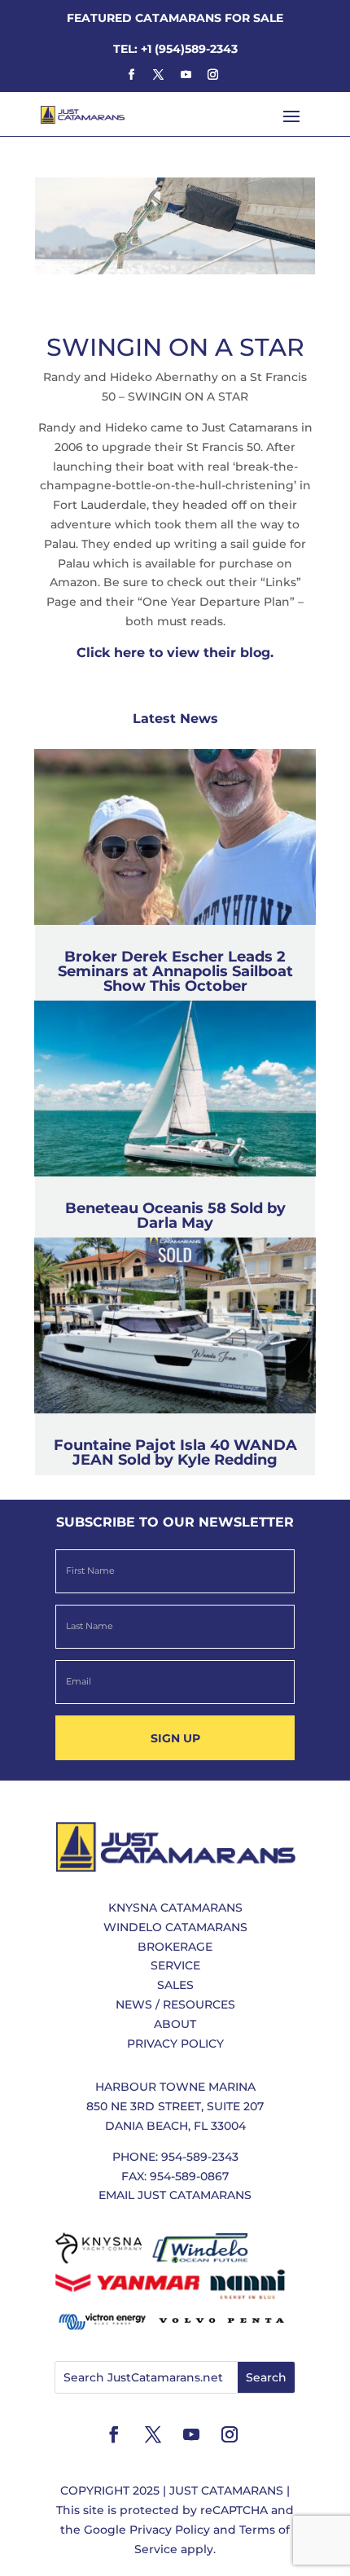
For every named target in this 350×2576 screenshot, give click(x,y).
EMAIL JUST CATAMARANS (175, 2195)
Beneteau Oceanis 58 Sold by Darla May (175, 1216)
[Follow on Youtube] (186, 75)
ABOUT (175, 2024)
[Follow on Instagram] (212, 75)
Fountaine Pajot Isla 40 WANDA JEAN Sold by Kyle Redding (175, 1452)
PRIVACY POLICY (175, 2044)
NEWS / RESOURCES (175, 2004)
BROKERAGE (175, 1947)
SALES (175, 1985)
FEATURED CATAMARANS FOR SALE (175, 18)
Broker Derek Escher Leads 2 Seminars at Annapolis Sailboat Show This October (175, 971)
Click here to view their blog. (175, 653)
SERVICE (175, 1965)
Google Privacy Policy (147, 2530)
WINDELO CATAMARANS (175, 1927)
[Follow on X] (159, 75)
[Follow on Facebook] (131, 75)
